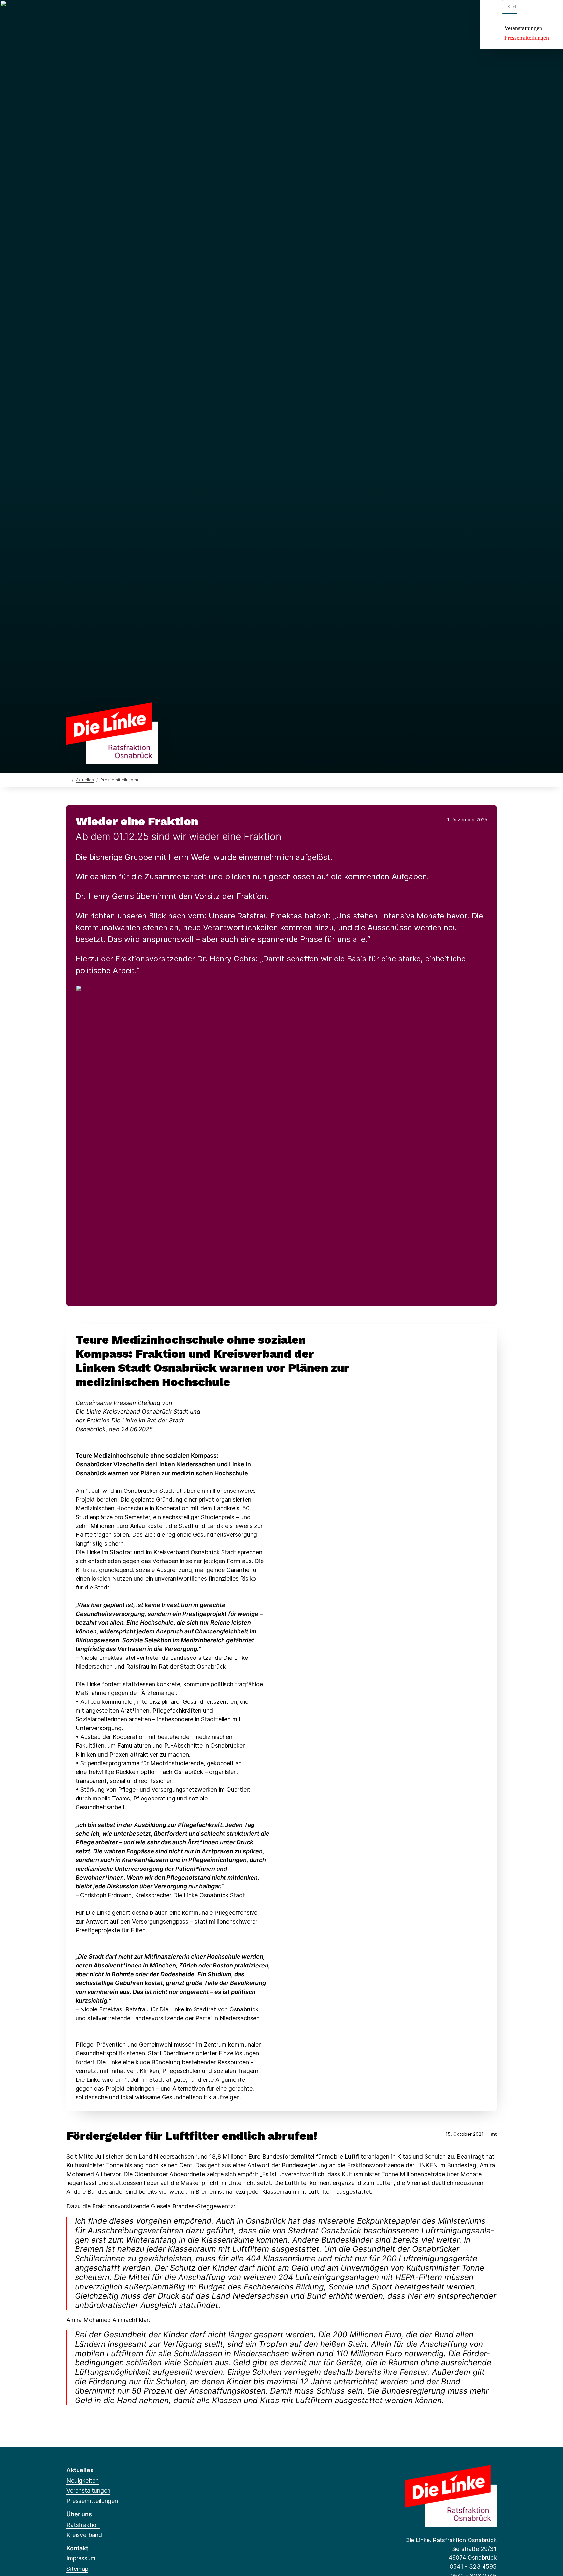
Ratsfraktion (83, 2525)
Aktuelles (85, 780)
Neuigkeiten (83, 2480)
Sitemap (77, 2569)
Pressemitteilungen (527, 38)
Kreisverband (84, 2535)
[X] (81, 14)
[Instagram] (113, 14)
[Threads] (91, 14)
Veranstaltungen (523, 28)
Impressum (81, 2558)
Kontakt (77, 2548)
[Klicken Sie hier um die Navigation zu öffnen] (549, 14)
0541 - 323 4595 (473, 2566)
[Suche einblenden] (530, 14)
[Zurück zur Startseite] (112, 732)
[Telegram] (123, 14)
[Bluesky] (102, 14)
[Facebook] (70, 14)
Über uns (79, 2514)
